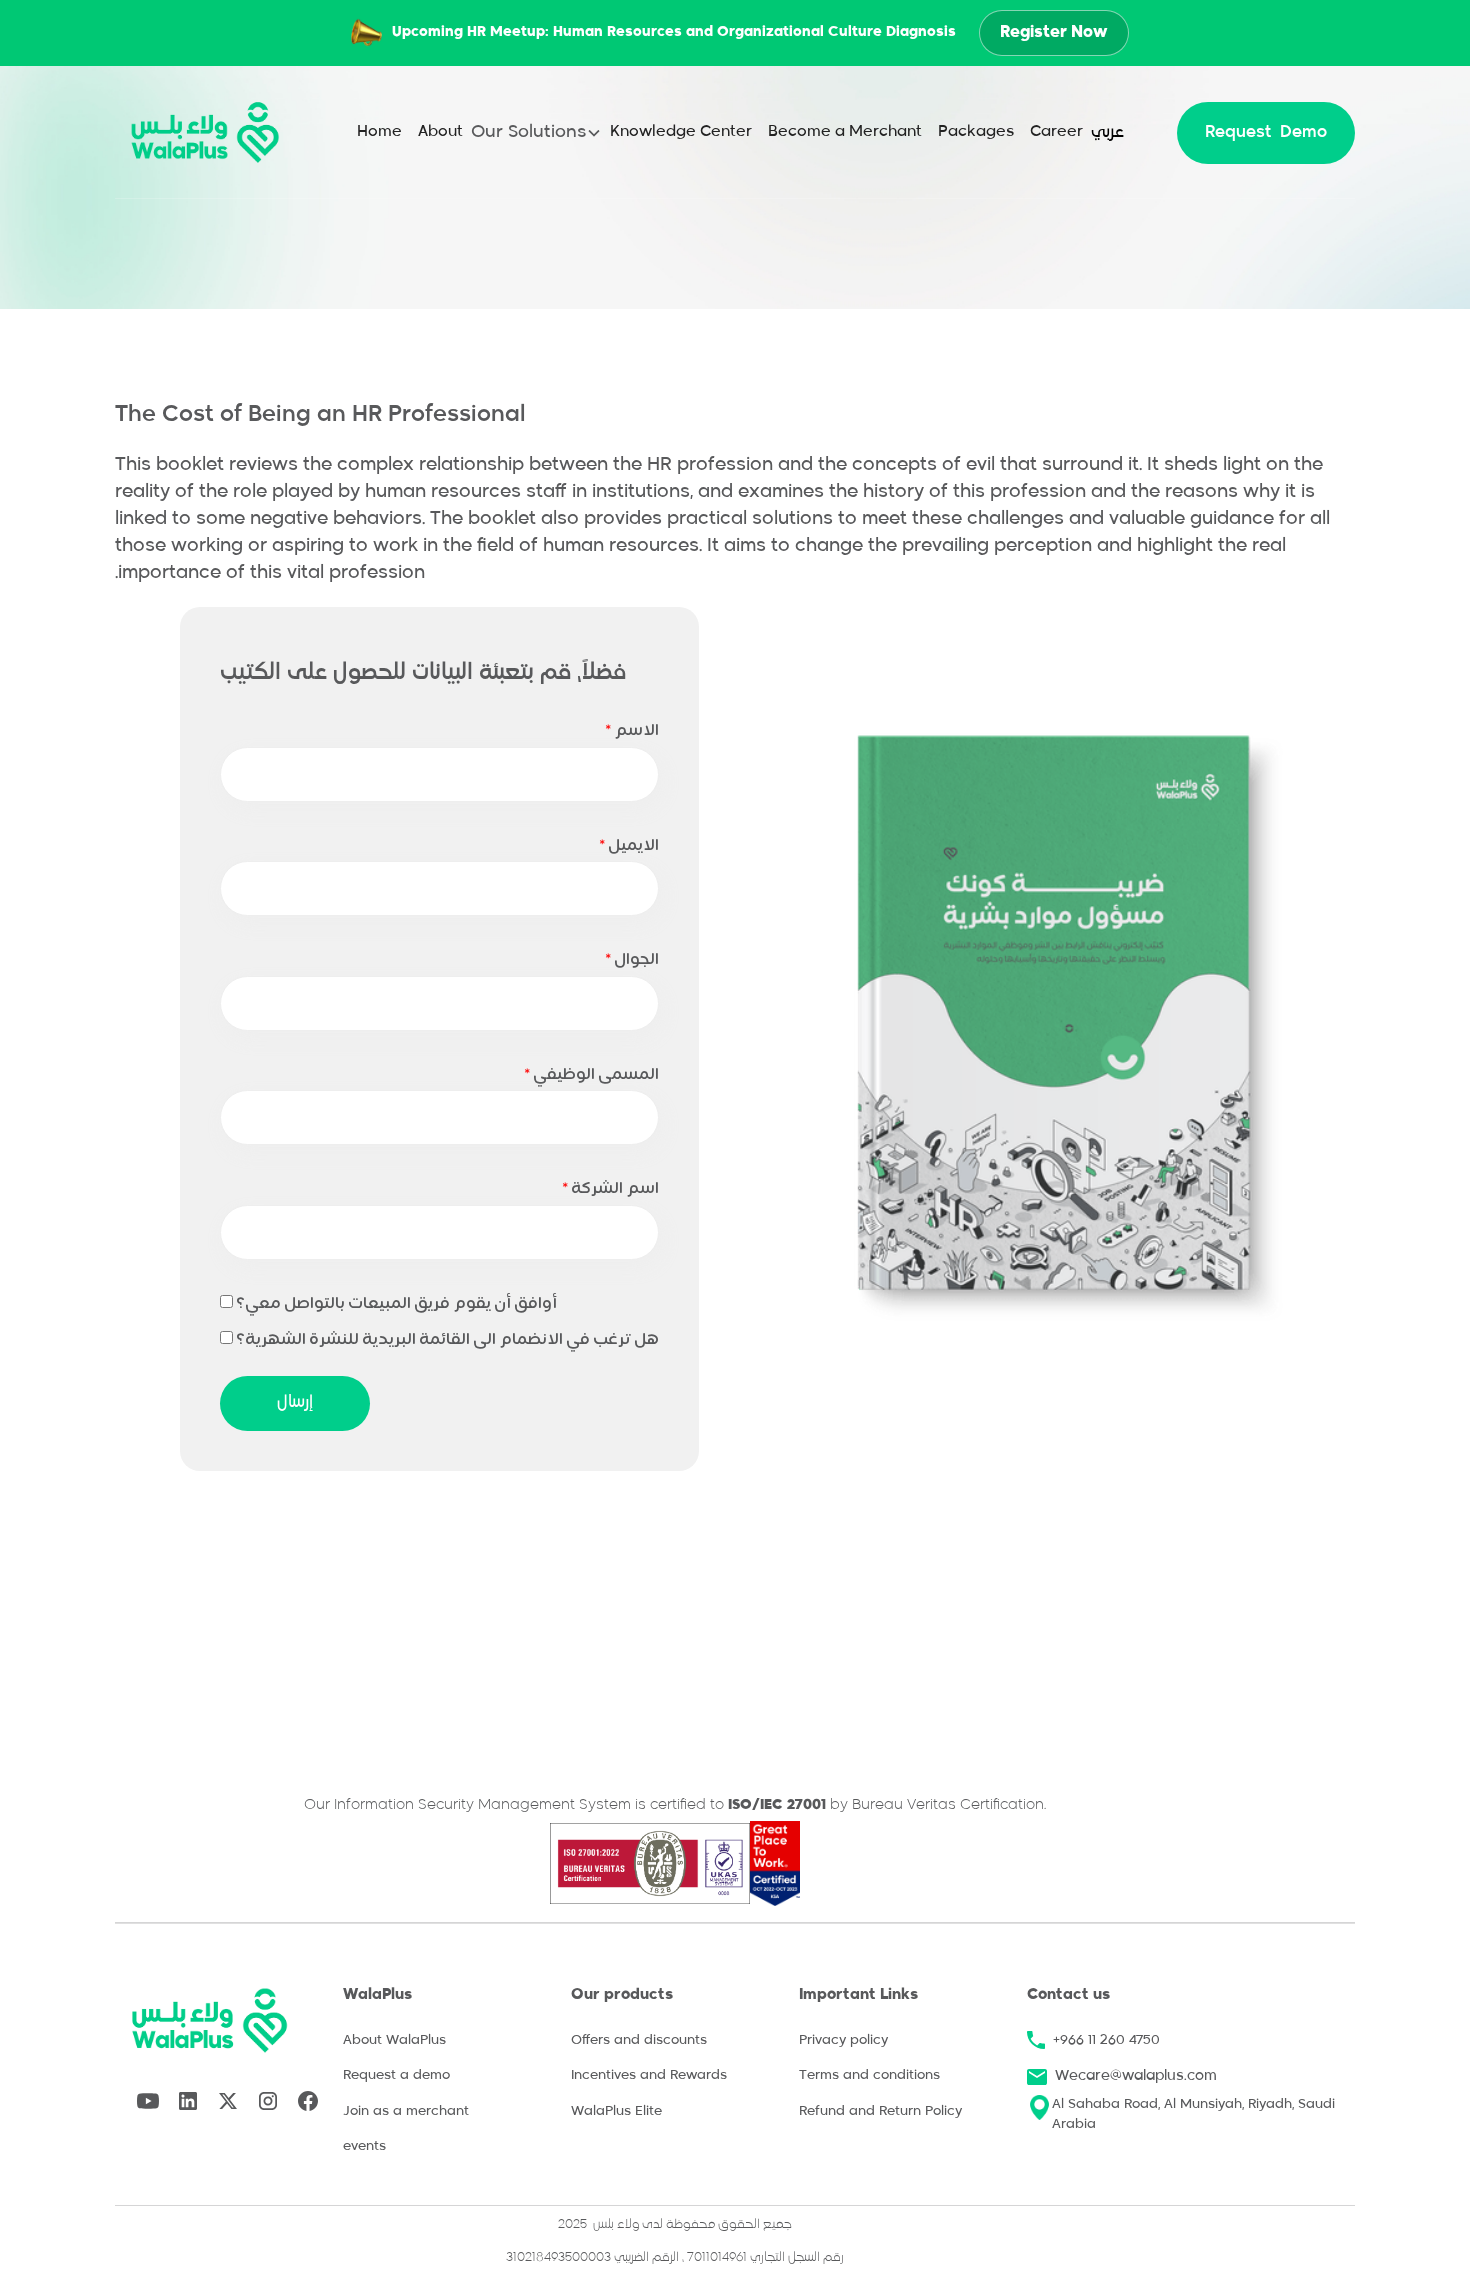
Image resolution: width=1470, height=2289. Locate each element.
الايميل (629, 846)
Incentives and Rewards (649, 2075)
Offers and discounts (639, 2040)
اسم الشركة (610, 1189)
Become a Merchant (845, 131)
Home (379, 131)
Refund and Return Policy (880, 2111)
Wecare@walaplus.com (1136, 2076)
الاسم (632, 731)
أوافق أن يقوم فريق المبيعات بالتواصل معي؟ (396, 1304)
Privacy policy (843, 2040)
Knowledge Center (681, 131)
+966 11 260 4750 (1106, 2040)
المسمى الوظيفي (591, 1075)
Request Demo (1266, 133)
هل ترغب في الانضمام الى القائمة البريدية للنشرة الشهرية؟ (447, 1340)
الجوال (632, 960)
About (440, 131)
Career (1056, 131)
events (364, 2146)
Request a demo (396, 2075)
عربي (1107, 133)
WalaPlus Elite (616, 2111)
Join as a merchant (406, 2111)
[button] (536, 133)
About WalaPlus (394, 2040)
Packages (976, 131)
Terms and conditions (869, 2075)
